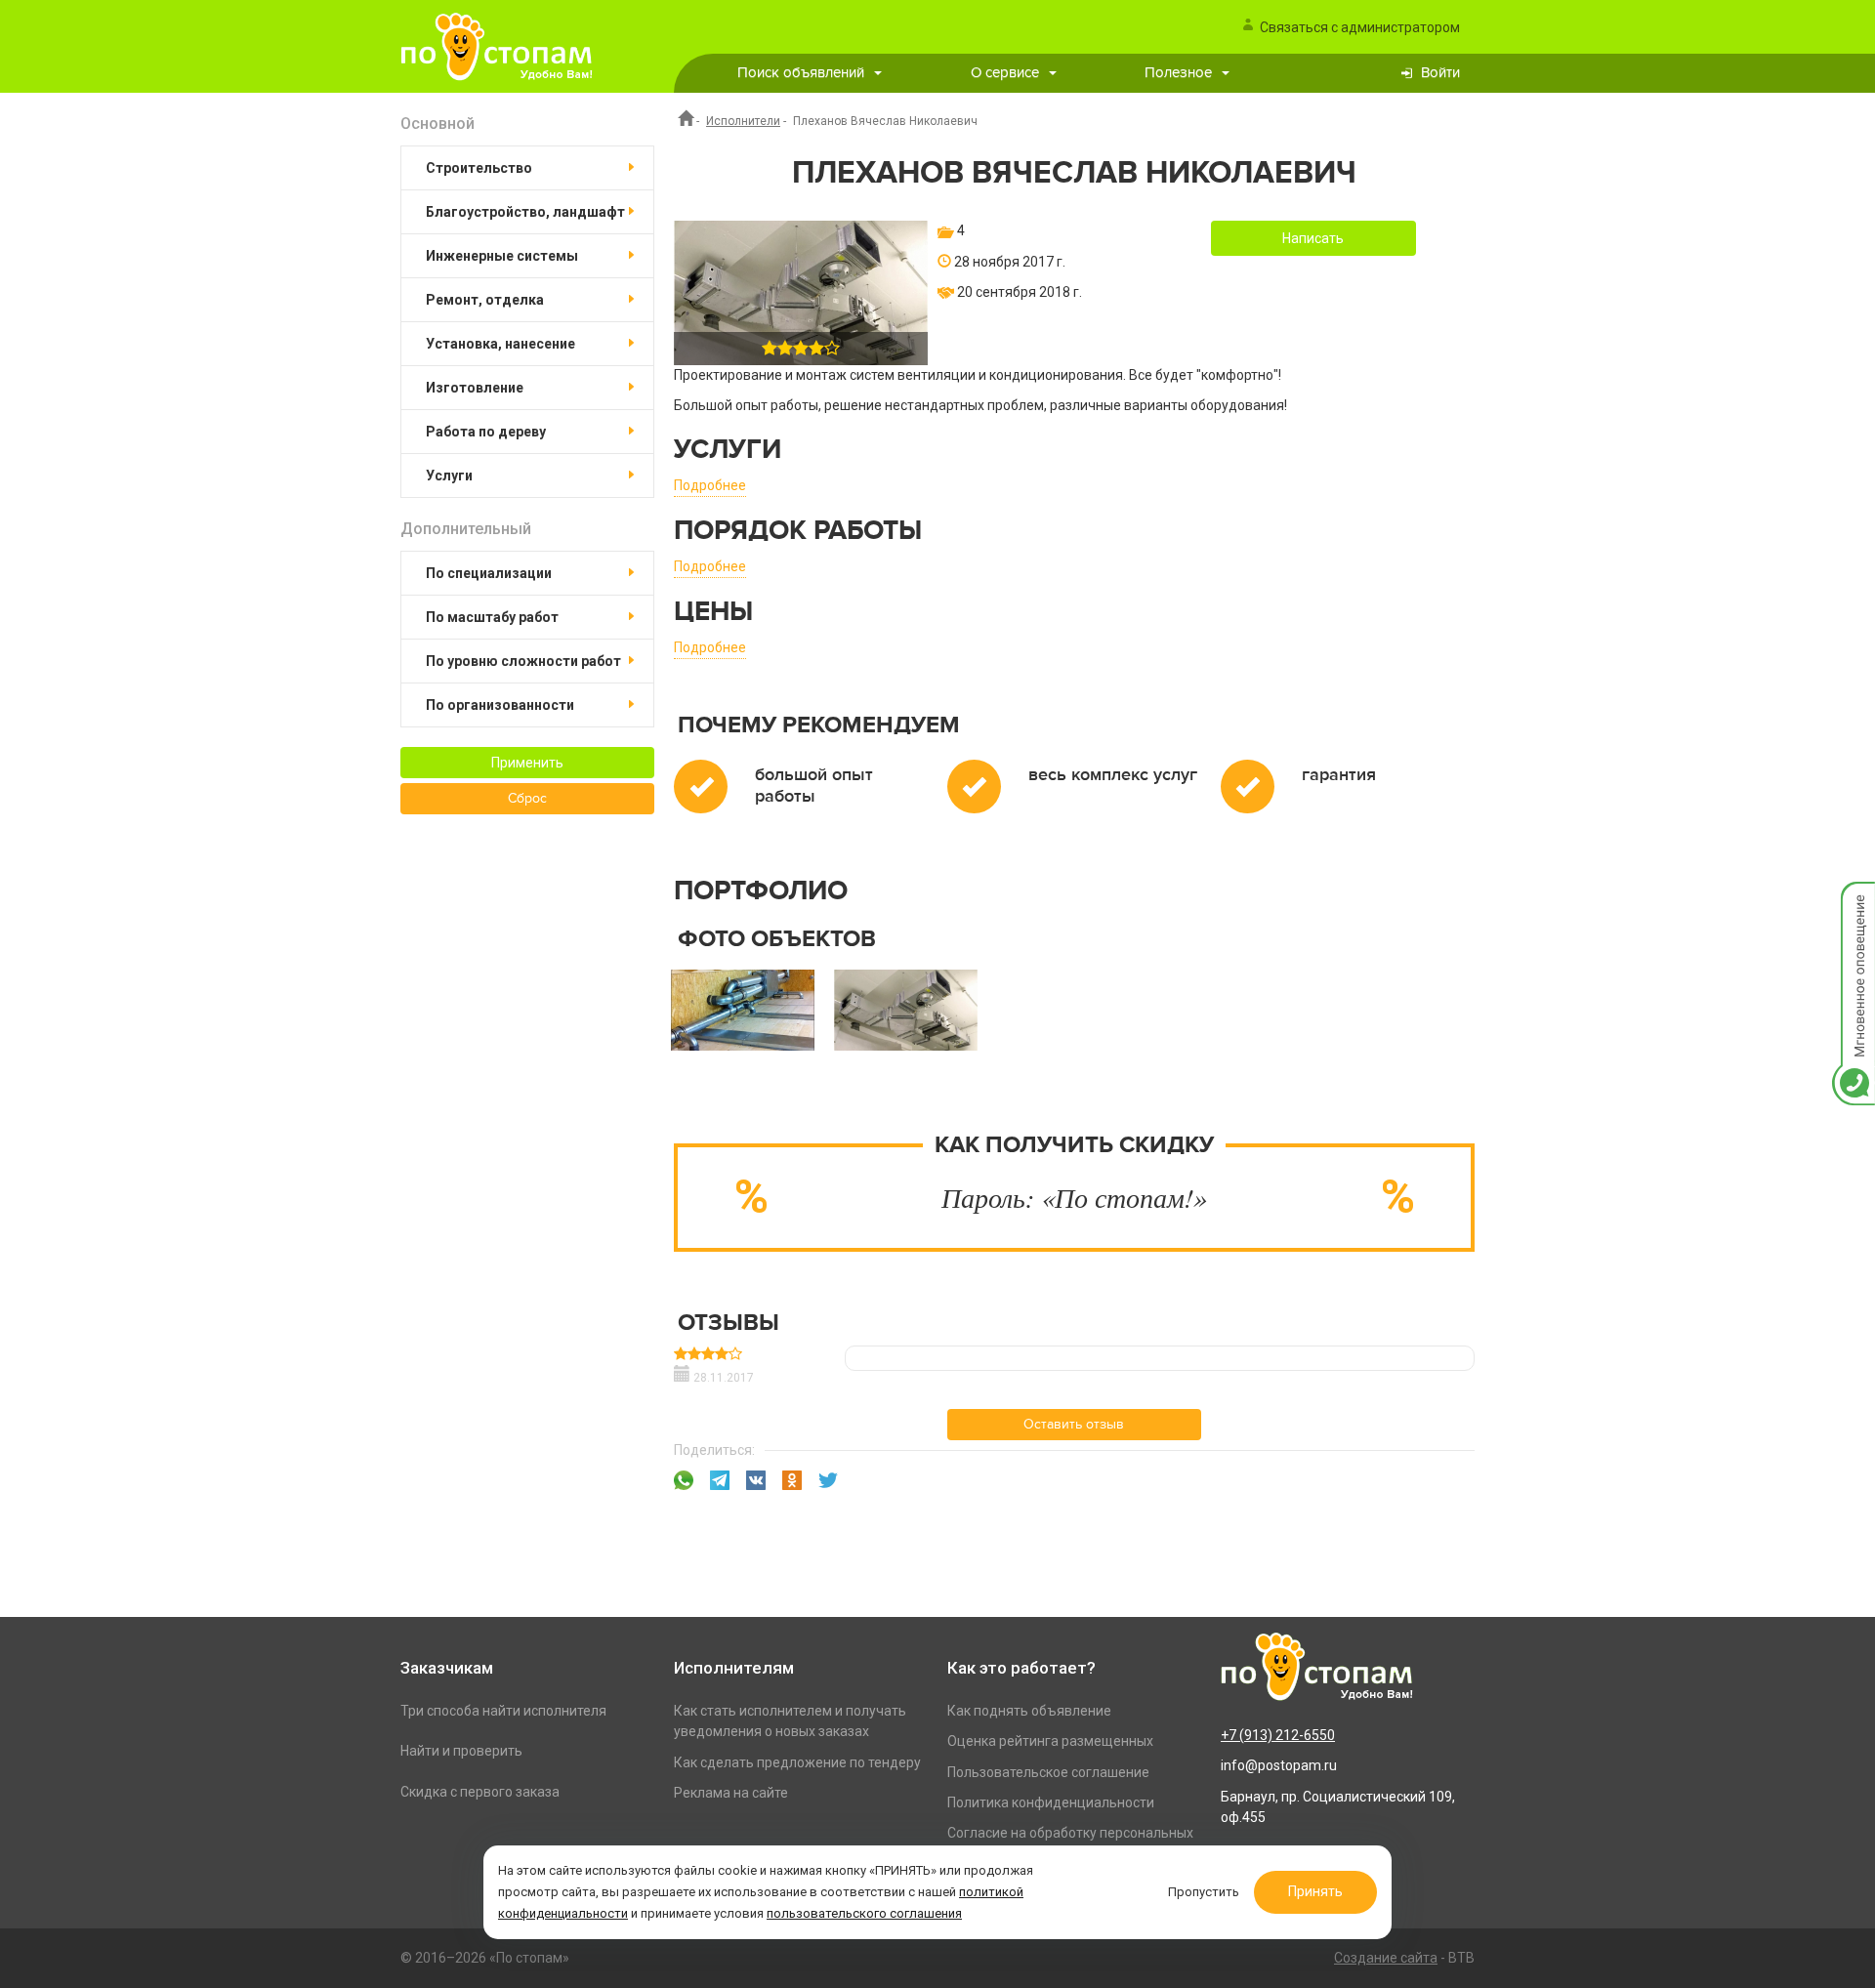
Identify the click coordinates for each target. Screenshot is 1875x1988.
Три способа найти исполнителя (503, 1711)
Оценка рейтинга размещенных (1050, 1741)
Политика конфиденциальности (1051, 1802)
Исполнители (743, 121)
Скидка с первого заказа (480, 1792)
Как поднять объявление (1029, 1711)
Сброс (527, 799)
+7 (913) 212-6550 (1278, 1735)
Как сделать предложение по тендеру (797, 1762)
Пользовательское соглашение (1048, 1772)
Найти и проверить (461, 1751)
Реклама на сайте (731, 1793)
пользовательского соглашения (864, 1913)
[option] (743, 1017)
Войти (1440, 73)
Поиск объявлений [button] (801, 73)
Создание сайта (1386, 1958)
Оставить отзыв (1074, 1425)
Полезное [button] (1178, 73)
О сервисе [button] (1005, 73)
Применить (527, 763)
